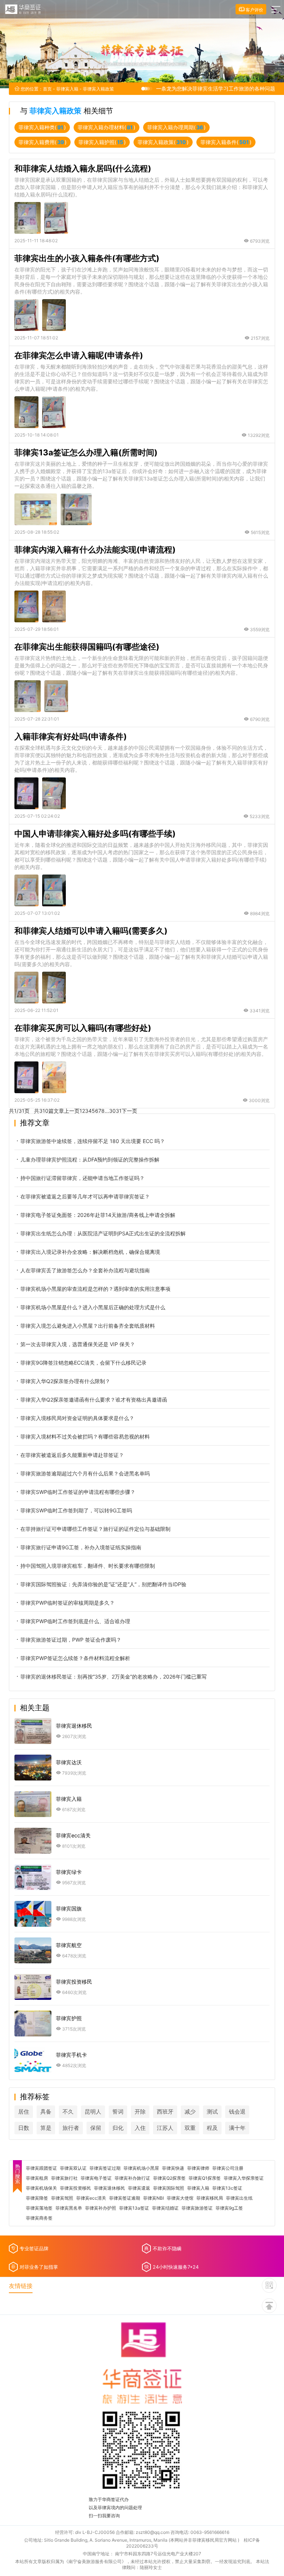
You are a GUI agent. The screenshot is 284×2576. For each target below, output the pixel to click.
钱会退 (237, 2112)
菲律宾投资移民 (75, 2188)
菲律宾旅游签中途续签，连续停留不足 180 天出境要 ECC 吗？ (93, 1141)
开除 (140, 2112)
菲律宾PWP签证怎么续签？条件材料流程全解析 (75, 1658)
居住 (24, 2112)
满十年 (237, 2128)
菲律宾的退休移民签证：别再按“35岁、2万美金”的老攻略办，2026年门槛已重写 (114, 1677)
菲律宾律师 (198, 2168)
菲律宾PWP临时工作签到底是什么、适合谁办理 (75, 1621)
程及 (212, 2128)
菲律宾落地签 (39, 2208)
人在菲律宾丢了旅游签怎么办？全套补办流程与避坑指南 (85, 1270)
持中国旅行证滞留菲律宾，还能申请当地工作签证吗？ (82, 1178)
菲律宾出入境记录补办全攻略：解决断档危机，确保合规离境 (90, 1252)
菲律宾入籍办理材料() (106, 127)
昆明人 (93, 2112)
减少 (190, 2112)
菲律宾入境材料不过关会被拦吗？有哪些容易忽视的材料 (85, 1436)
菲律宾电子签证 (96, 2178)
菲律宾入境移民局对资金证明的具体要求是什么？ (77, 1418)
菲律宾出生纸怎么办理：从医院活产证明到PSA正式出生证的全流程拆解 (103, 1233)
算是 (46, 2128)
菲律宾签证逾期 (125, 2198)
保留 (96, 2128)
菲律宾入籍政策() (163, 142)
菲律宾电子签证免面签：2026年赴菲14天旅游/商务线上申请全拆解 (98, 1215)
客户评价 (254, 10)
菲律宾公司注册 (228, 2168)
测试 (212, 2112)
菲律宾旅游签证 (197, 2208)
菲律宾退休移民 (109, 2188)
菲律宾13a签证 (134, 2208)
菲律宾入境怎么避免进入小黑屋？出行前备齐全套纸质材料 (88, 1326)
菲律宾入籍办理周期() (176, 127)
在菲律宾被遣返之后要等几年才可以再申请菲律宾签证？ (85, 1196)
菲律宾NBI (153, 2198)
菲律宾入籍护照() (102, 142)
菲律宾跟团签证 (41, 2168)
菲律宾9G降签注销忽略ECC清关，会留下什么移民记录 (83, 1363)
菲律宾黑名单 (69, 2208)
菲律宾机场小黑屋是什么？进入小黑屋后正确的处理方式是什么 (93, 1307)
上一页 (72, 1111)
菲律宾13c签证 (227, 2188)
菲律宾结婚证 (165, 2208)
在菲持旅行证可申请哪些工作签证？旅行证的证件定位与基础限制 (95, 1529)
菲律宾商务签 (39, 2218)
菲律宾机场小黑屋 (141, 2168)
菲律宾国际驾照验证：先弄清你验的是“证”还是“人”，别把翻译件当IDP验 (103, 1584)
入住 (140, 2128)
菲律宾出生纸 (239, 2198)
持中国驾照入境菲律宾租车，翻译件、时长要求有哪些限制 (88, 1566)
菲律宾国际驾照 (169, 2188)
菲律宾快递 (173, 2168)
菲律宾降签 (37, 2198)
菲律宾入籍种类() (42, 127)
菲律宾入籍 (67, 89)
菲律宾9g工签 (229, 2208)
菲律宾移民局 (210, 2198)
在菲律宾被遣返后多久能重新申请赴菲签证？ (72, 1455)
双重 (190, 2128)
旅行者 (71, 2128)
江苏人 (165, 2128)
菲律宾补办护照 (101, 2208)
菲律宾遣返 (139, 2188)
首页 (47, 89)
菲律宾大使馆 (180, 2198)
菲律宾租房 (37, 2178)
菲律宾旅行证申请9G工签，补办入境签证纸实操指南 (81, 1547)
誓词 (118, 2112)
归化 (118, 2128)
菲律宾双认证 (73, 2168)
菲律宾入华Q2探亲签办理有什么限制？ (65, 1381)
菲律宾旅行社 (64, 2178)
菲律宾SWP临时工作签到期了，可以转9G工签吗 (76, 1510)
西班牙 (165, 2112)
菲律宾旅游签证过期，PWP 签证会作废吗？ (71, 1640)
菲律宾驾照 (62, 2198)
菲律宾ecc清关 (91, 2198)
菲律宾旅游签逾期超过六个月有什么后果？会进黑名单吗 (85, 1473)
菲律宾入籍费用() (43, 142)
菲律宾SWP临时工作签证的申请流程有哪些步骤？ (78, 1492)
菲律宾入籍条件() (226, 142)
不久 (68, 2112)
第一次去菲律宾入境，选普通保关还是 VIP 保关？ (78, 1344)
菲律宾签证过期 (105, 2168)
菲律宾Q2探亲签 (169, 2178)
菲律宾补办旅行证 (132, 2178)
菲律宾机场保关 (41, 2188)
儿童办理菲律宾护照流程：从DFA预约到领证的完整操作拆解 (90, 1159)
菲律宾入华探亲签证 (244, 2178)
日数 (24, 2128)
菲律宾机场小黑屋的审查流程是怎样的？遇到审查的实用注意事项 (95, 1289)
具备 (46, 2112)
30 (112, 1111)
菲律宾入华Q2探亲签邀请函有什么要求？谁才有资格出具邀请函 (94, 1400)
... (107, 1111)
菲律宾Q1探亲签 (205, 2178)
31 (119, 1111)
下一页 (129, 1111)
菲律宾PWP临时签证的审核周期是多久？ (67, 1603)
